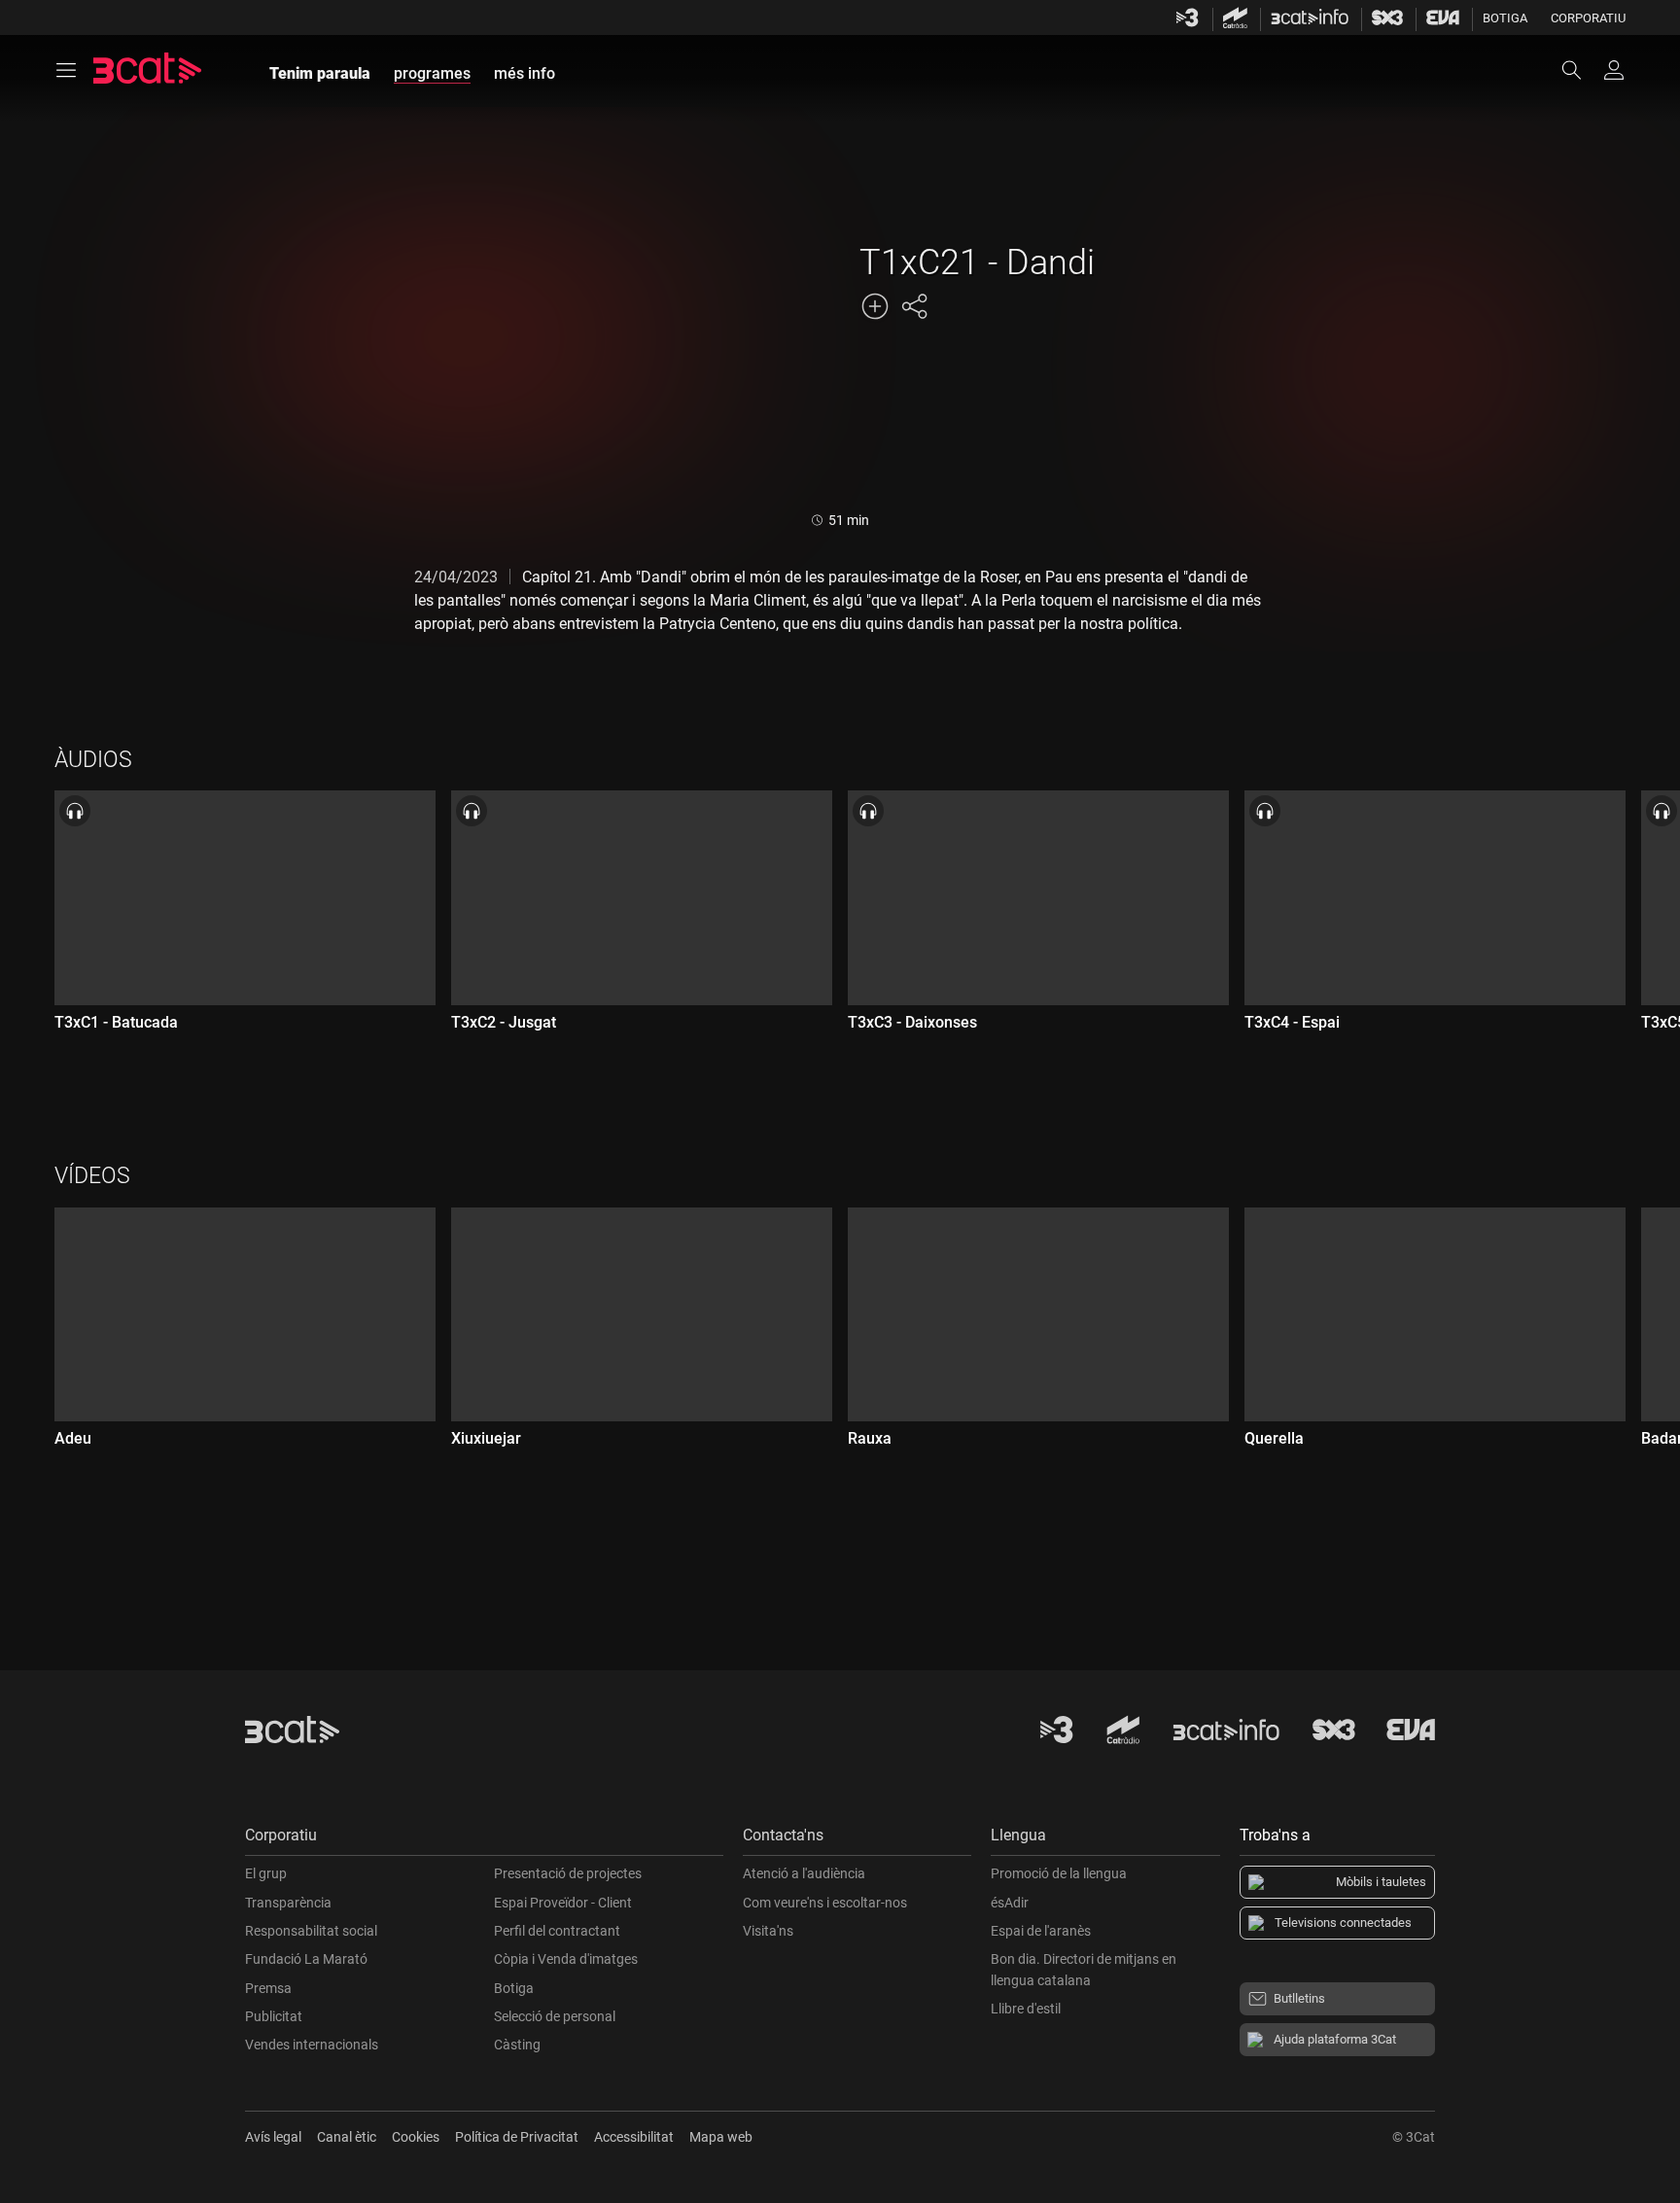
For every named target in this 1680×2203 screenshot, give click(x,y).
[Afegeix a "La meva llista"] (875, 306)
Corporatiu (1588, 18)
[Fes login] (1614, 70)
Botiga (1505, 18)
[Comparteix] (914, 306)
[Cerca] (1581, 70)
